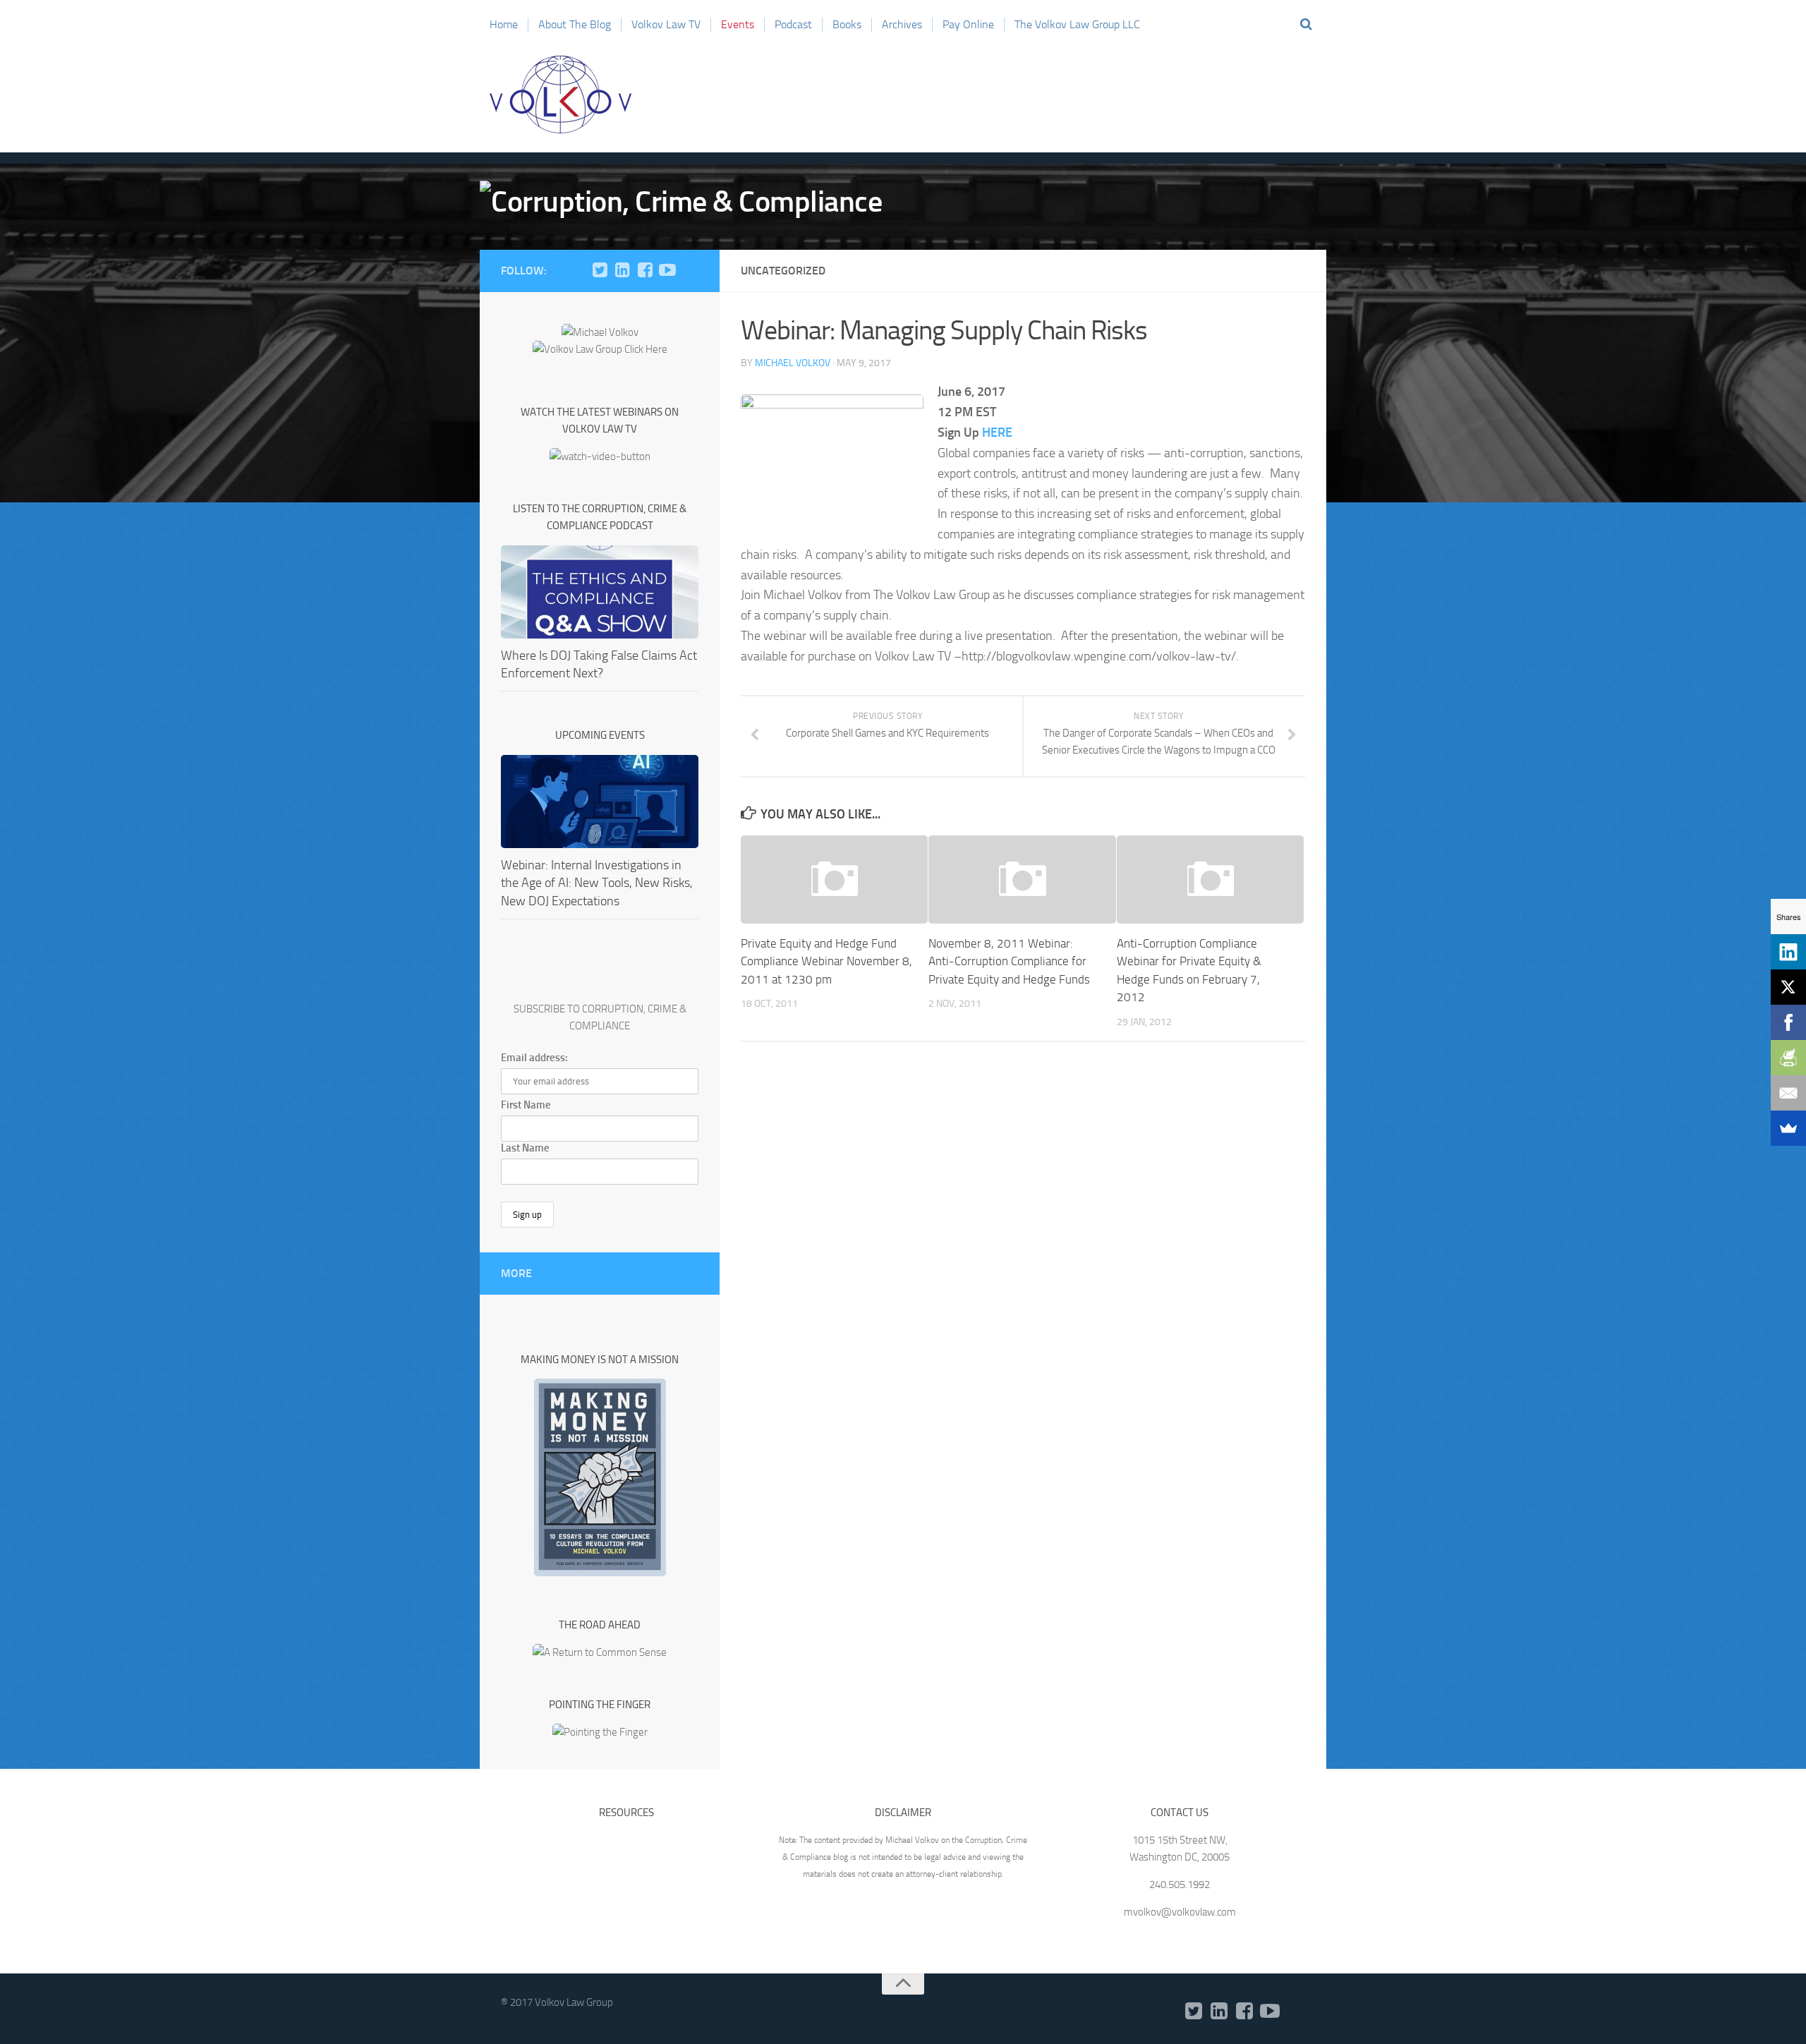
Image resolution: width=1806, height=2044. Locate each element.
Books (847, 24)
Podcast (793, 24)
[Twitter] (600, 270)
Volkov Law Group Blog (561, 95)
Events (738, 24)
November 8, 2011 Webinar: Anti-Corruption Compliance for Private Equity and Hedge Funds (1009, 961)
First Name (526, 1105)
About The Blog (575, 24)
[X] (1788, 987)
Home (504, 24)
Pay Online (968, 24)
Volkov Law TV (666, 24)
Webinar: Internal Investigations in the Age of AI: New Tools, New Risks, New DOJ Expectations (597, 883)
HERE (997, 433)
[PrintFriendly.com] (1788, 1058)
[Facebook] (645, 270)
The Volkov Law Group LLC (1077, 24)
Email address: (534, 1058)
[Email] (1788, 1093)
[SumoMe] (1788, 1128)
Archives (902, 24)
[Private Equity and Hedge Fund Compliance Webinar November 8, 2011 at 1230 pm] (834, 879)
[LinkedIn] (622, 270)
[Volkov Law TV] (667, 270)
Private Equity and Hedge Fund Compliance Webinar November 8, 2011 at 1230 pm (826, 961)
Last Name (525, 1148)
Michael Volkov (793, 363)
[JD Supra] (690, 270)
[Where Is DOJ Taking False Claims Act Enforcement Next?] (600, 592)
